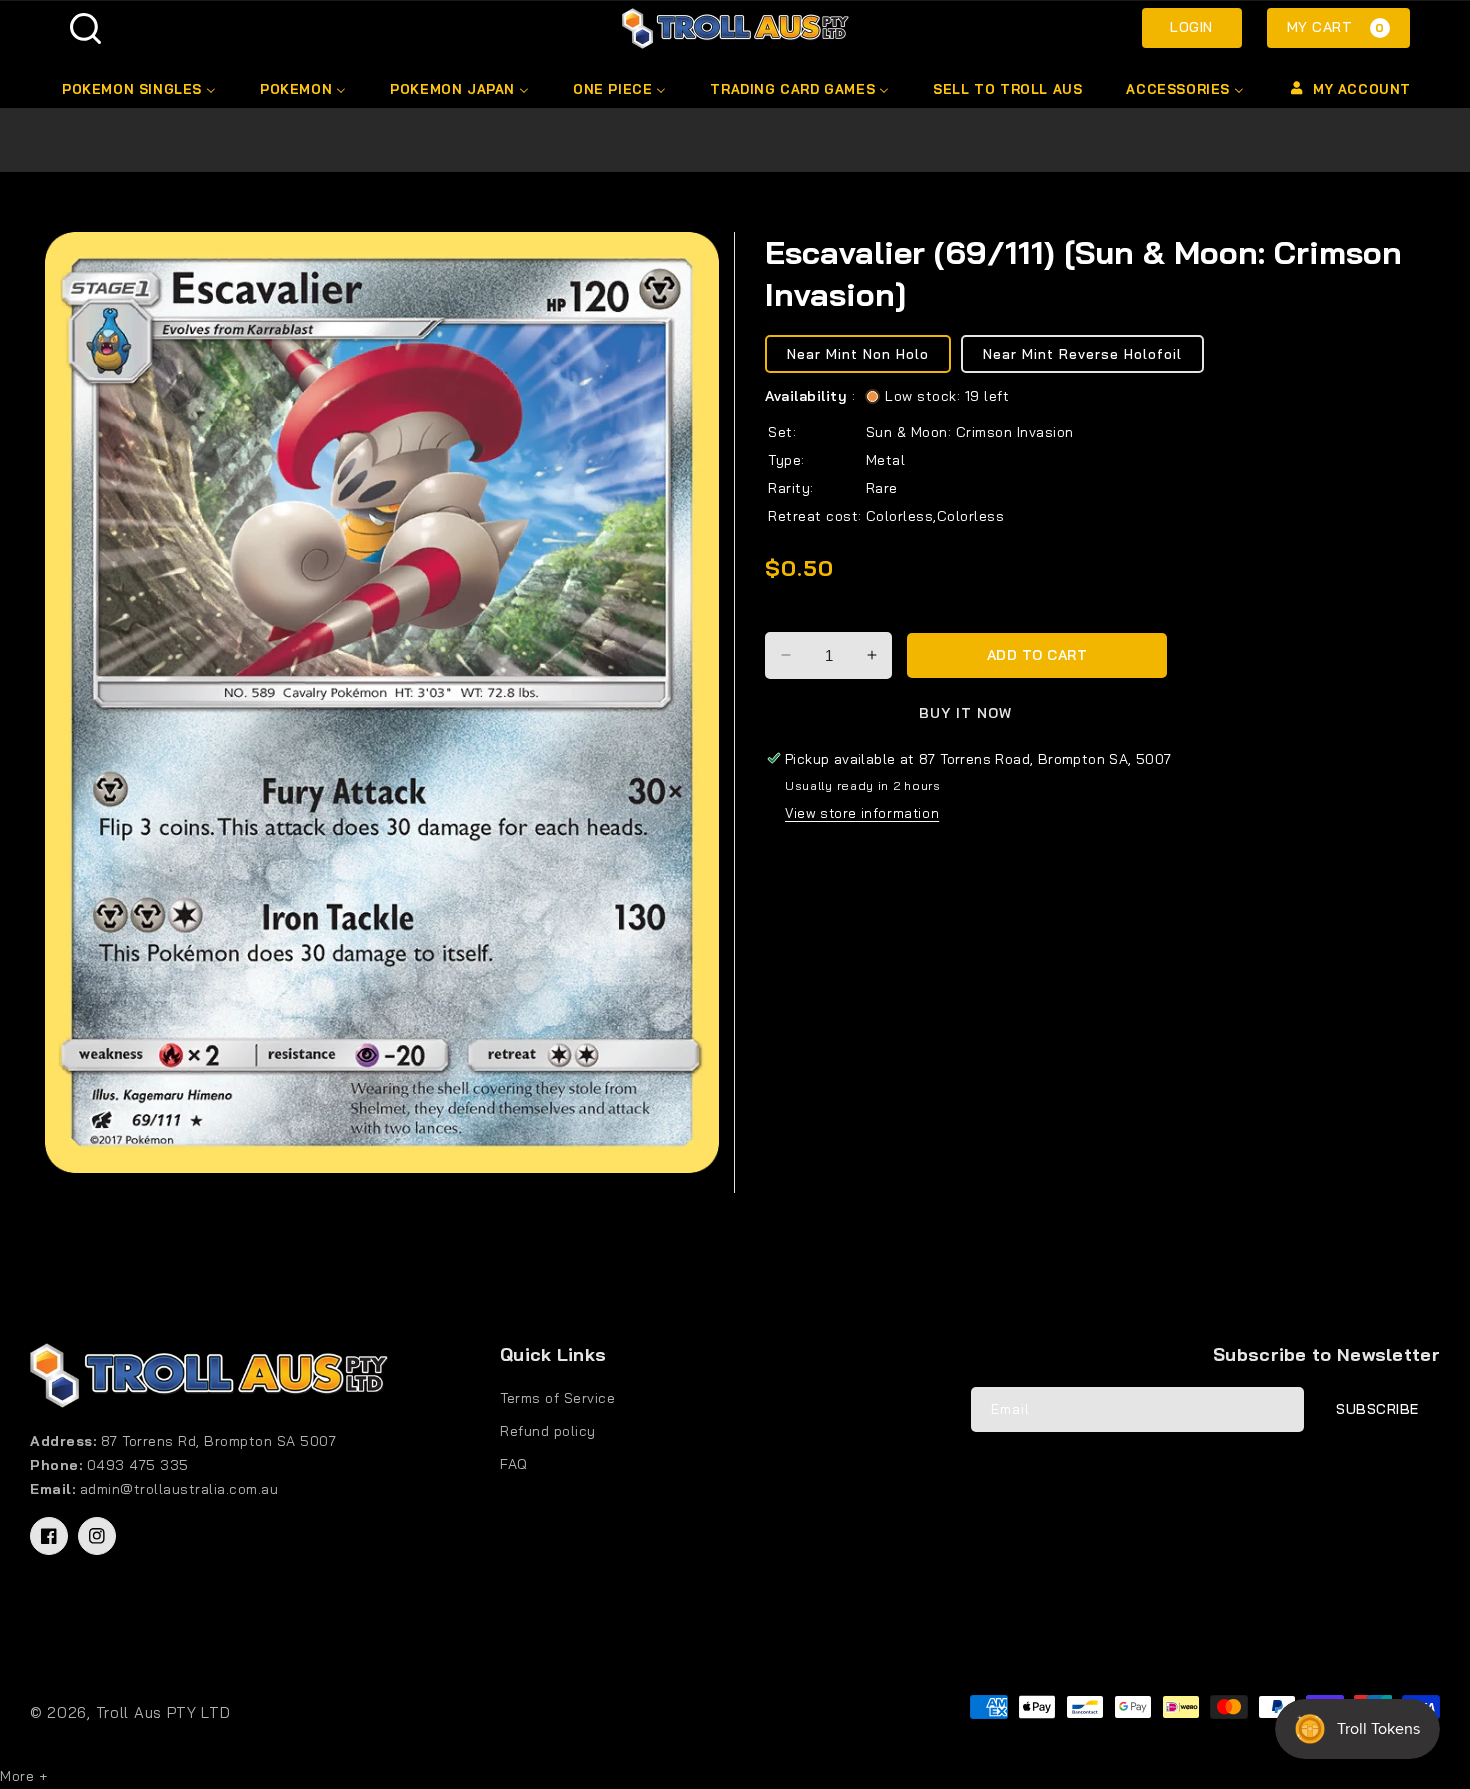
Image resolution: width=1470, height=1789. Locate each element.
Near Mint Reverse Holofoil (1082, 354)
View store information (862, 813)
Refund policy (548, 1431)
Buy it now (965, 713)
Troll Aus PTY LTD (163, 1712)
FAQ (514, 1464)
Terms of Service (557, 1398)
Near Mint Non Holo (858, 354)
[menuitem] (137, 89)
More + (23, 1776)
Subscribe (1377, 1409)
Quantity (797, 615)
